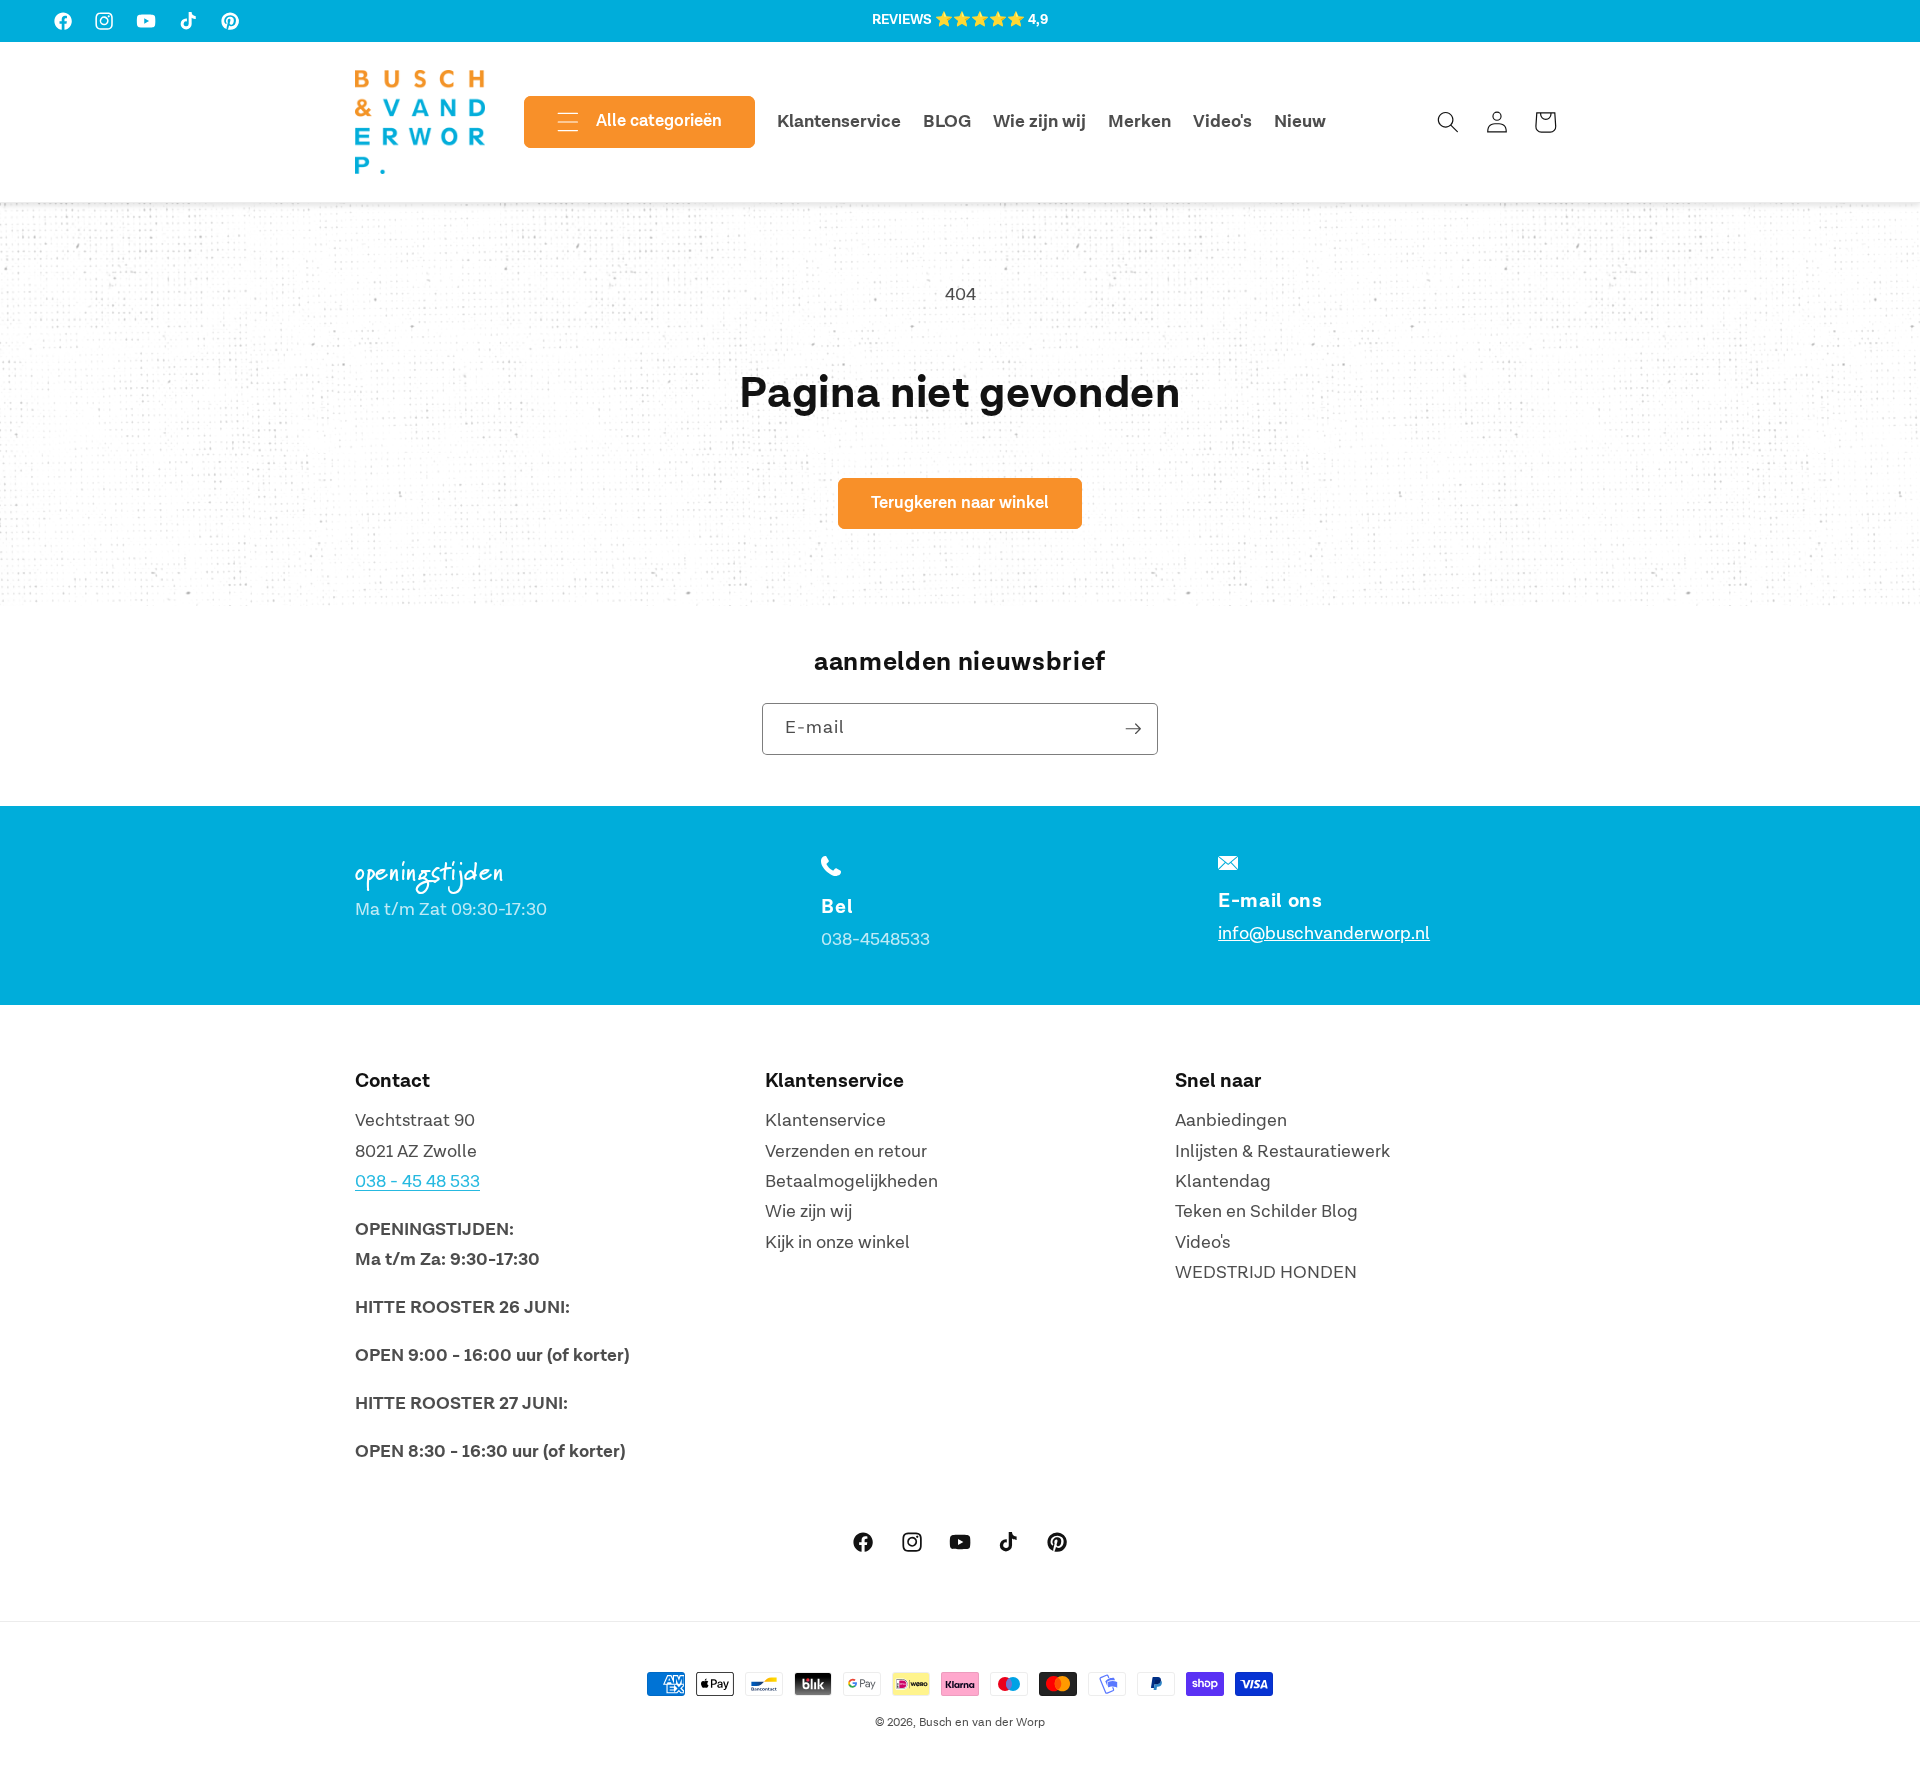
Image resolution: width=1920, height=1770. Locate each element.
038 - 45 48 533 (417, 1181)
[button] (623, 122)
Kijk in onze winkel (837, 1242)
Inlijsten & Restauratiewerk (1282, 1151)
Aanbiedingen (1231, 1120)
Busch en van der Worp (982, 1722)
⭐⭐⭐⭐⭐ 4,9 (991, 20)
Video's (1202, 1242)
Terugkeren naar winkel (960, 503)
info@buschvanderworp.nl (1324, 933)
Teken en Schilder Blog (1266, 1211)
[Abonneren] (1133, 729)
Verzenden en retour (846, 1151)
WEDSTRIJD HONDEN (1266, 1272)
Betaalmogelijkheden (851, 1181)
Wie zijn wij (808, 1211)
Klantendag (1223, 1181)
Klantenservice (825, 1120)
